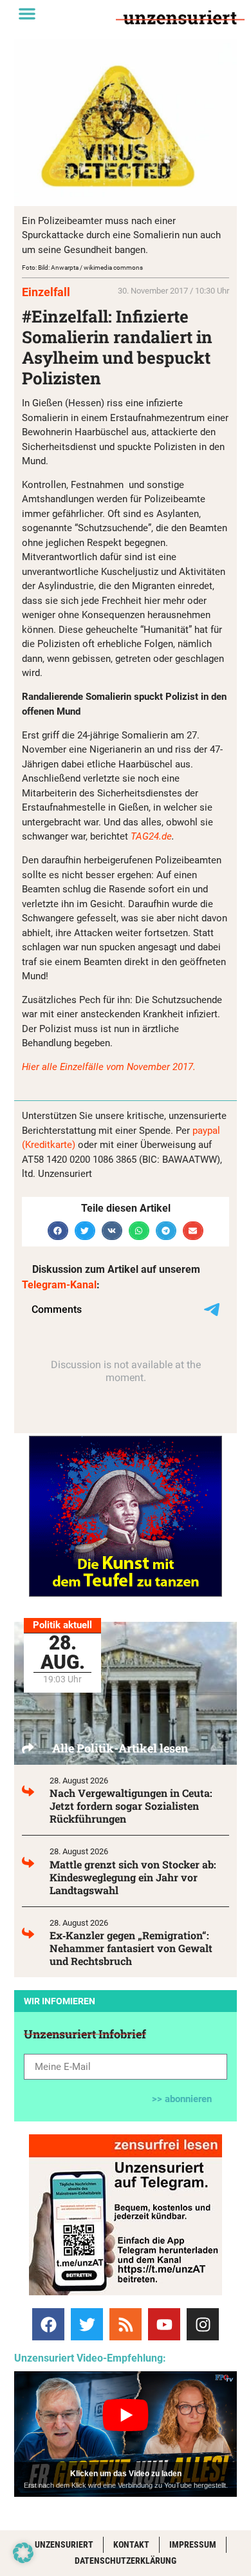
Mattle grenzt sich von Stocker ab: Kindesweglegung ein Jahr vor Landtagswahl (133, 1877)
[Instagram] (203, 2324)
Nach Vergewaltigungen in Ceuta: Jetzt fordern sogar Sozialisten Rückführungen (131, 1806)
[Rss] (126, 2324)
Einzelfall (46, 292)
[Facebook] (48, 2324)
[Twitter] (87, 2324)
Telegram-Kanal (59, 1285)
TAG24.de (151, 836)
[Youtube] (164, 2324)
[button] (27, 14)
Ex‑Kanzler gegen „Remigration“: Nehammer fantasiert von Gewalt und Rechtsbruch (131, 1948)
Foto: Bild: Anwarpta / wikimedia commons (82, 268)
